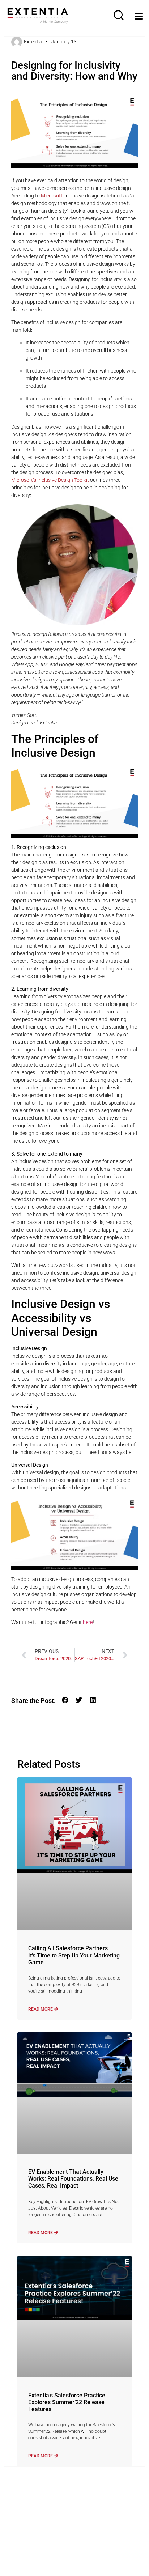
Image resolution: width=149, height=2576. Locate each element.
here (88, 1622)
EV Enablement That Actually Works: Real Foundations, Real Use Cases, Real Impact (73, 2179)
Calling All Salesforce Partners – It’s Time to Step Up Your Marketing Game (74, 1955)
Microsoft (52, 196)
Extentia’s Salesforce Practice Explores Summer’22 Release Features (67, 2402)
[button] (65, 1700)
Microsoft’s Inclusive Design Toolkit (50, 480)
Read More (41, 2009)
